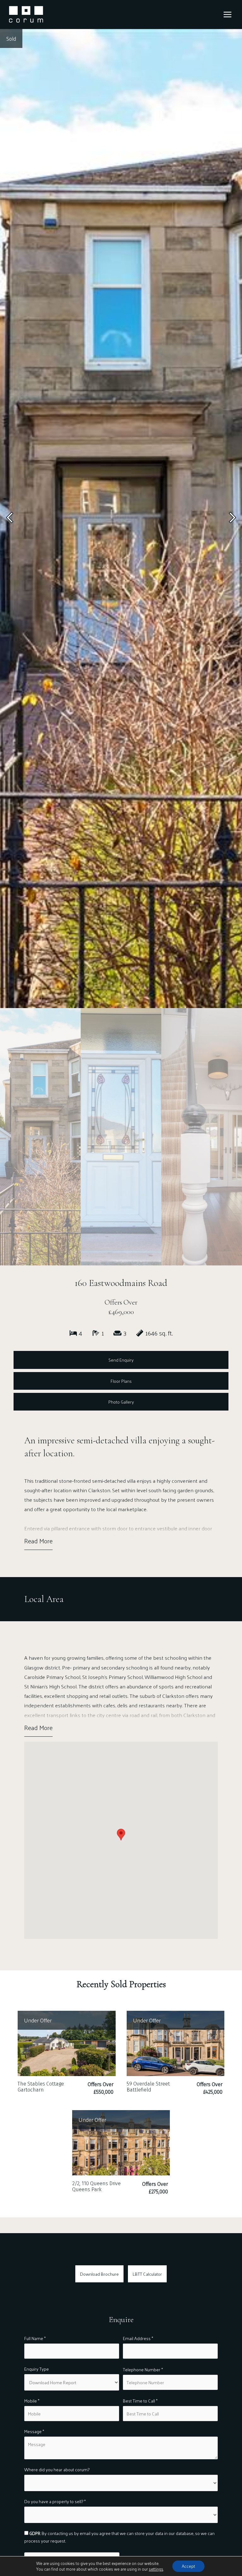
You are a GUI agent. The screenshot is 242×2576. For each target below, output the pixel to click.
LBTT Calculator (147, 2274)
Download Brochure (99, 2274)
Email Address (138, 2338)
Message (34, 2431)
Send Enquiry (121, 1360)
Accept (188, 2566)
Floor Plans (121, 1381)
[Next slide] (232, 519)
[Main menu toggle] (228, 15)
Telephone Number (143, 2370)
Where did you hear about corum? (57, 2470)
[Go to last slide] (10, 519)
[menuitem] (40, 1137)
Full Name (35, 2338)
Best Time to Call (140, 2401)
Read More (38, 1541)
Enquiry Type (37, 2369)
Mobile (32, 2401)
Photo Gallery (121, 1402)
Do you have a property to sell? (55, 2501)
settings (156, 2569)
